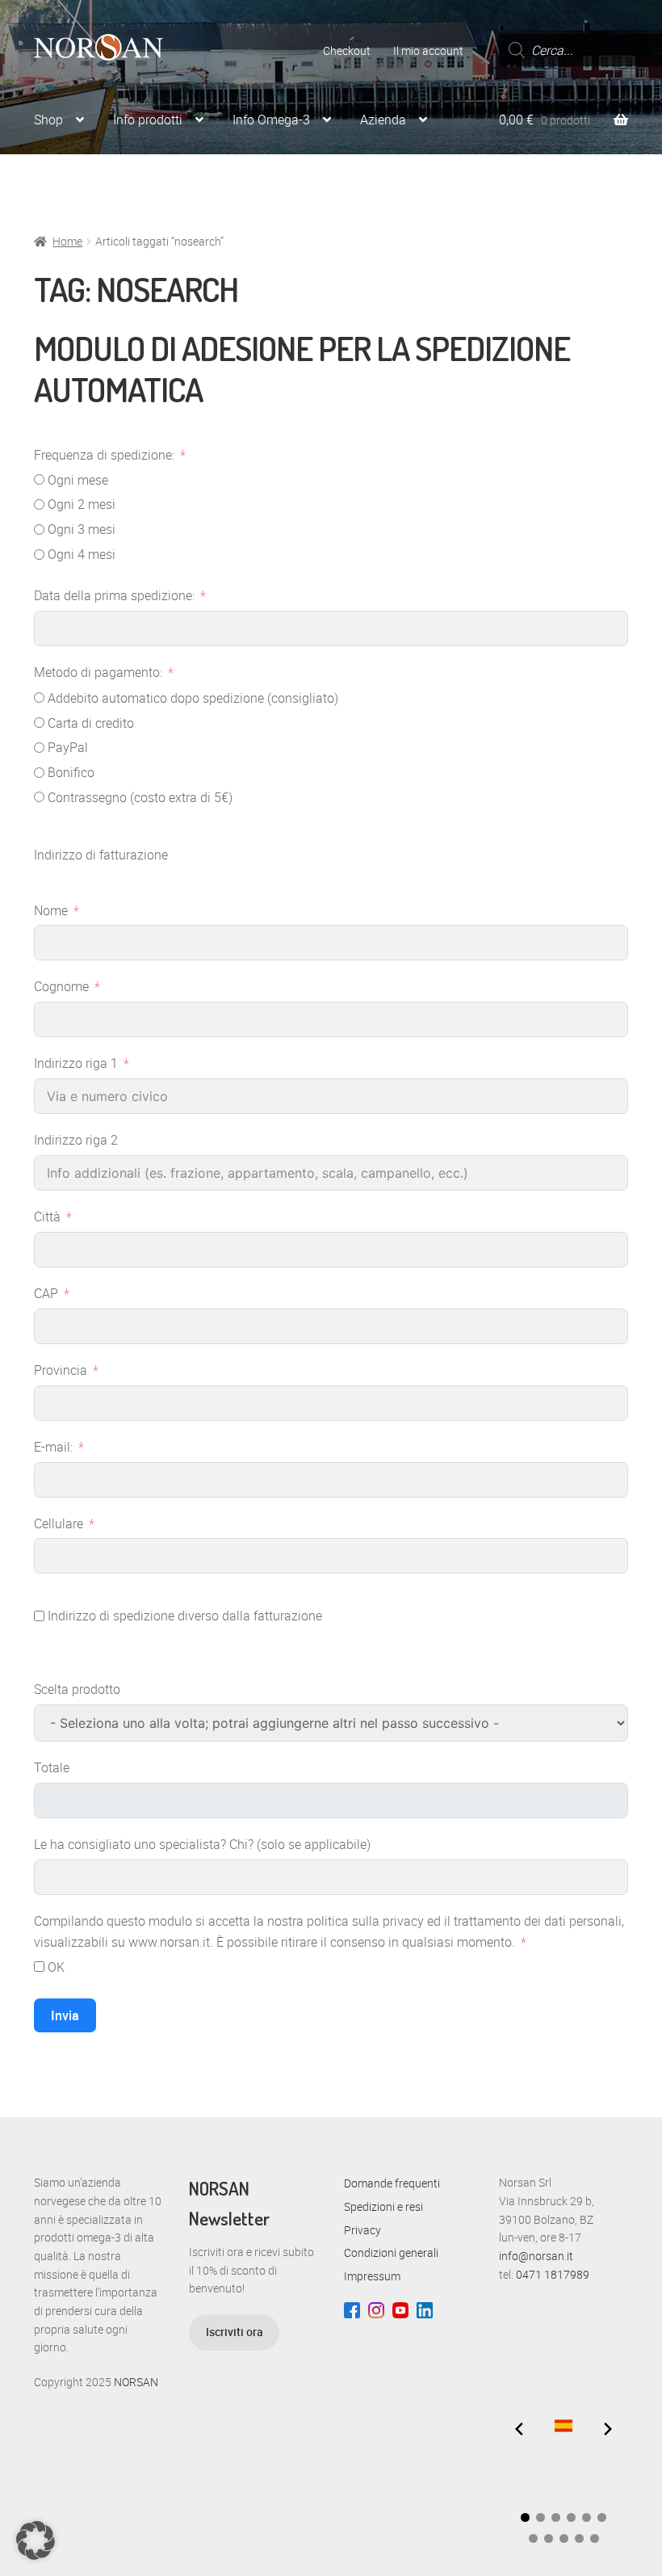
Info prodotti (148, 120)
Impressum (372, 2276)
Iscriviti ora (235, 2332)
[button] (525, 2517)
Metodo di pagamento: (98, 672)
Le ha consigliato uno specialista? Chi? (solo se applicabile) (202, 1844)
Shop (48, 120)
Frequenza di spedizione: (104, 455)
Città (47, 1217)
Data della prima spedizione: (114, 595)
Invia (65, 2015)
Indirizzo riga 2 (76, 1140)
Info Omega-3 (271, 120)
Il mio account (428, 50)
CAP (46, 1293)
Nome (51, 910)
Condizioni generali (391, 2252)
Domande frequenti (392, 2183)
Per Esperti (166, 182)
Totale (52, 1767)
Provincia (61, 1370)
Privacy (362, 2230)
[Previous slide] (519, 2429)
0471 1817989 (553, 2274)
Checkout (347, 50)
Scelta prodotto (77, 1689)
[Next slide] (608, 2429)
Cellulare (59, 1523)
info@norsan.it (536, 2256)
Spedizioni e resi (383, 2206)
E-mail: (53, 1447)
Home (67, 241)
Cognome (61, 986)
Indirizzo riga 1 (76, 1063)
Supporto (60, 182)
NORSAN (136, 2382)
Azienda (383, 120)
